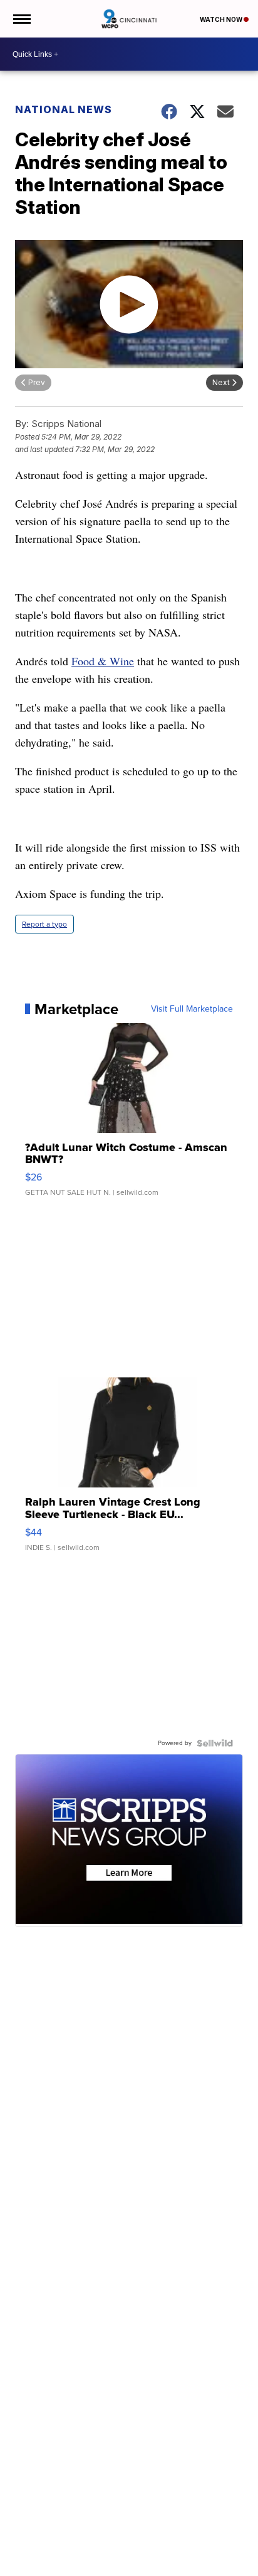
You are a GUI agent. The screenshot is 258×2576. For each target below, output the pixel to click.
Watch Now (222, 19)
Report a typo (44, 924)
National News (64, 109)
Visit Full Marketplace (192, 1009)
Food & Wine (103, 661)
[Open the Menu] (21, 19)
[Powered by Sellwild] (215, 1743)
